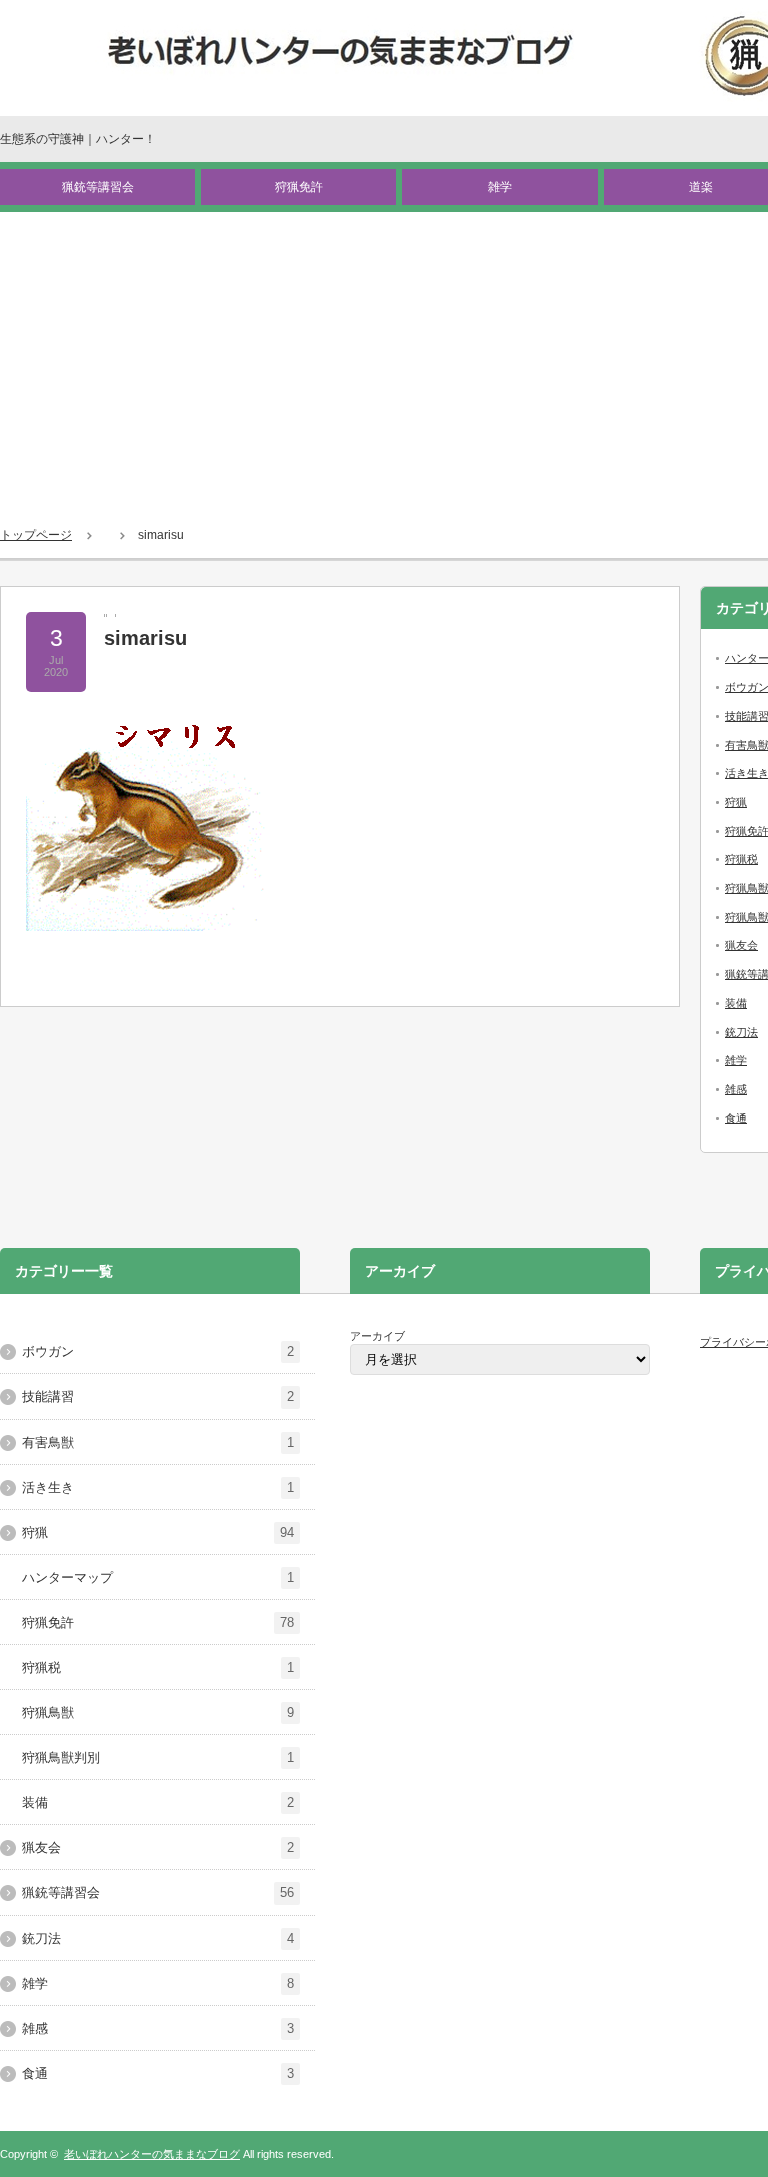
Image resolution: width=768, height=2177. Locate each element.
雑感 (736, 1089)
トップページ (36, 535)
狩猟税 (741, 859)
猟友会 (741, 945)
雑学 (500, 187)
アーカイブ (377, 1336)
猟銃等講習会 (98, 187)
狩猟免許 (299, 187)
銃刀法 (741, 1032)
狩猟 (736, 802)
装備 (736, 1003)
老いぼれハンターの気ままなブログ (152, 2154)
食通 (736, 1118)
